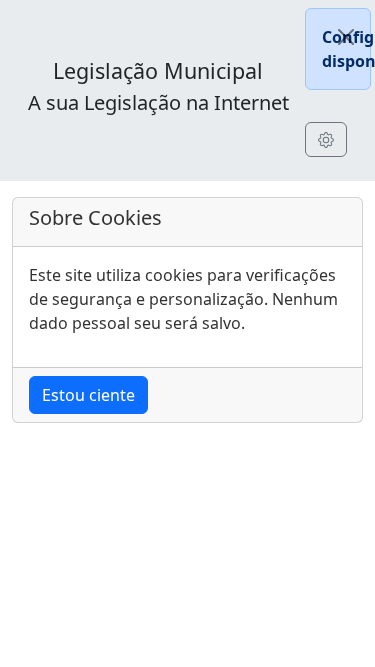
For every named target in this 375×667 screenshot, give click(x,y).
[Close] (346, 37)
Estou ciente (88, 395)
